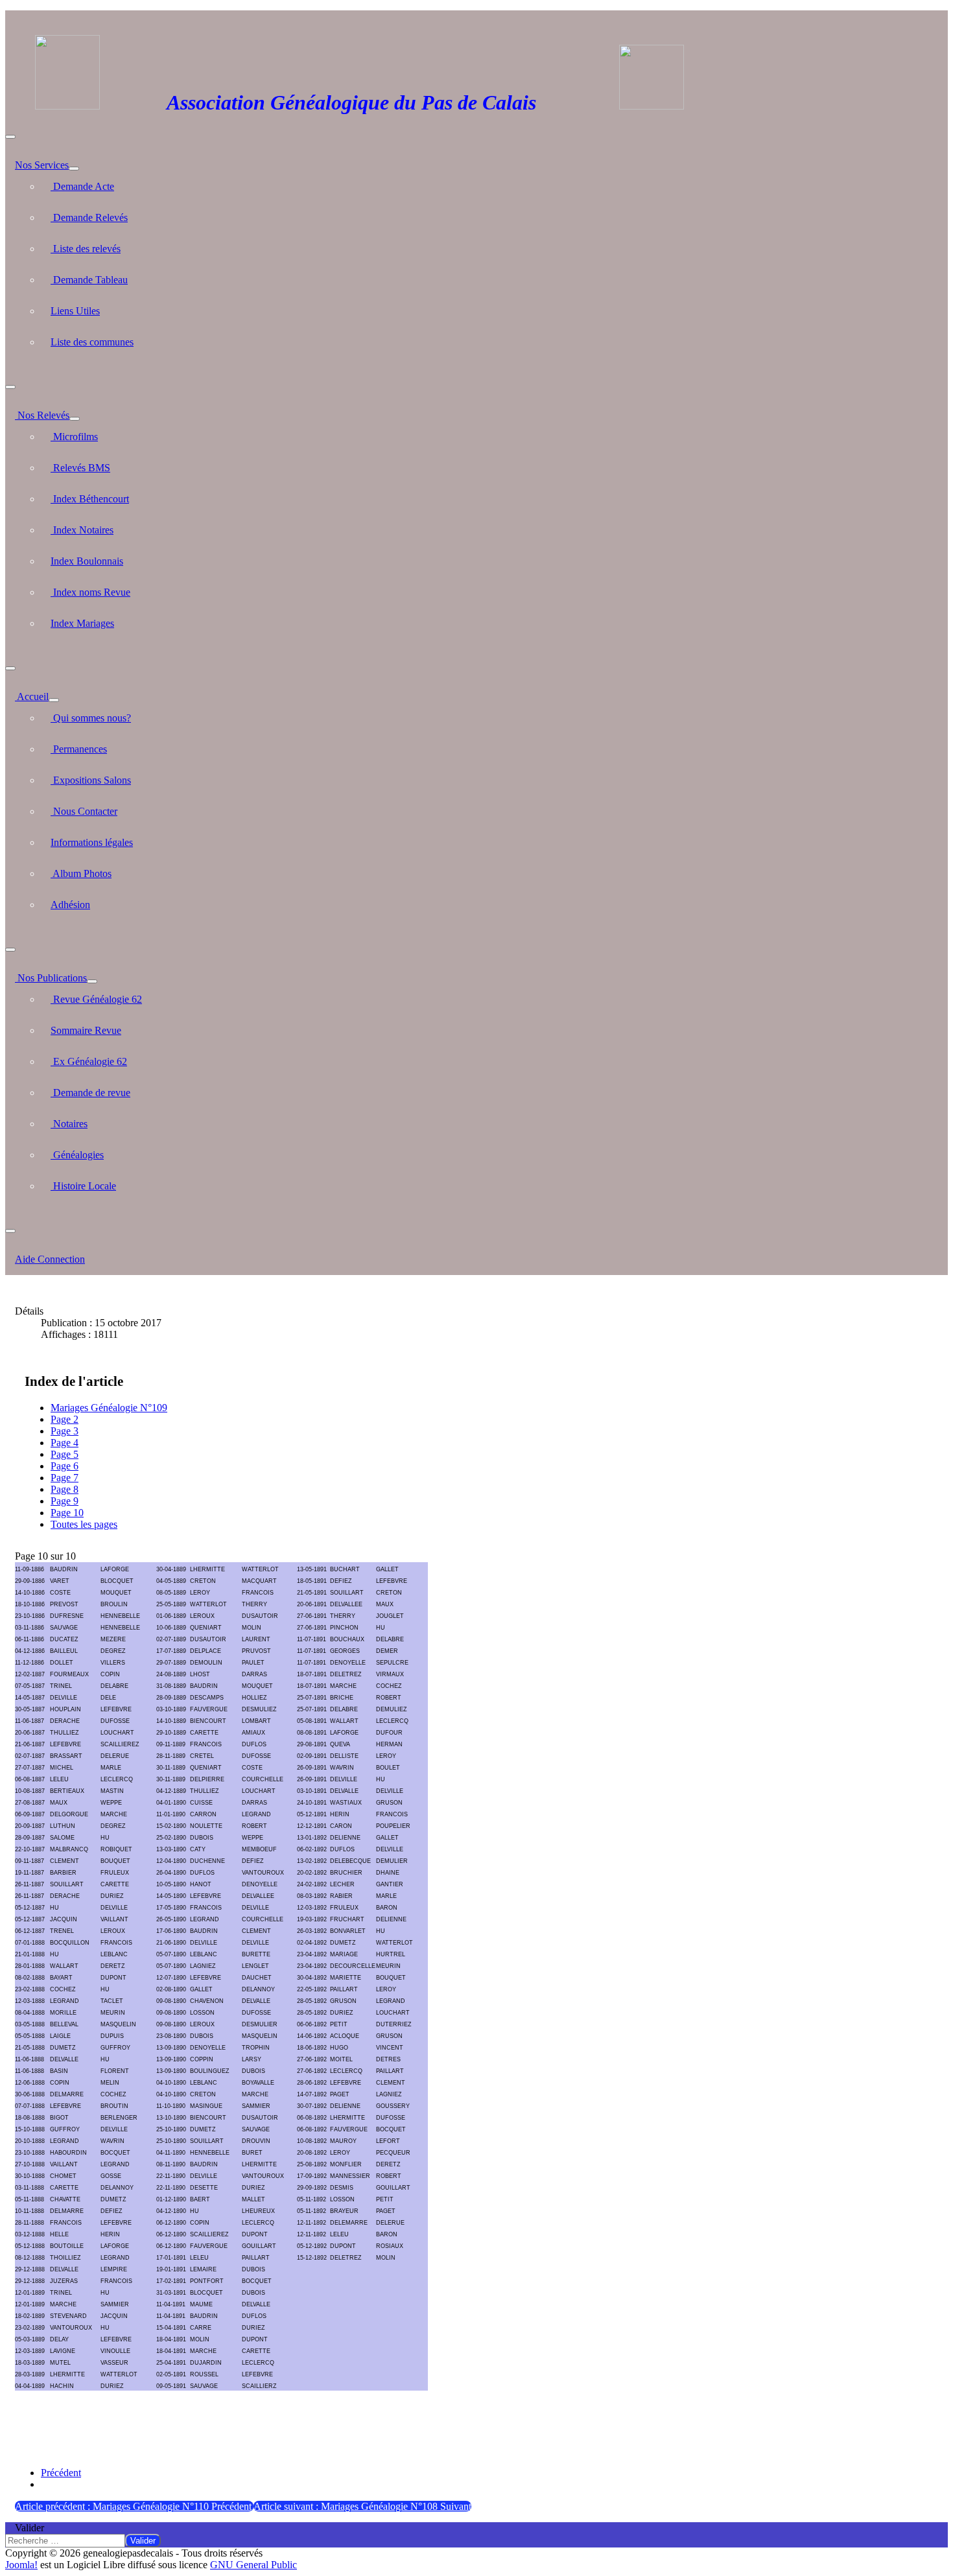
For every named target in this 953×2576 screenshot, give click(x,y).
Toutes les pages (84, 1524)
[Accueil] (54, 700)
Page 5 (65, 1454)
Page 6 (65, 1466)
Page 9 (65, 1501)
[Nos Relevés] (75, 419)
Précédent (61, 2473)
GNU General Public (253, 2565)
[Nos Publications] (92, 981)
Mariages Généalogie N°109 (109, 1408)
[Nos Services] (74, 169)
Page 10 (67, 1513)
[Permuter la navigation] (10, 137)
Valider (29, 2528)
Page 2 (65, 1419)
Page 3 (65, 1431)
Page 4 (65, 1443)
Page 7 (65, 1478)
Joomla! (21, 2565)
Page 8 (65, 1489)
